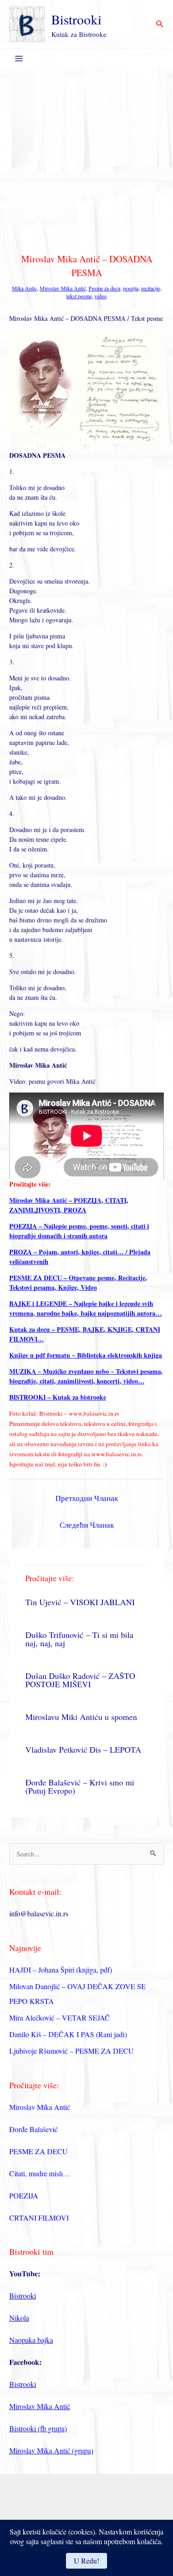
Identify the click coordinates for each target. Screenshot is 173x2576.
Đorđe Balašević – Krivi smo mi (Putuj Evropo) (80, 1786)
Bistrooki (76, 19)
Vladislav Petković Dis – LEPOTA (83, 1749)
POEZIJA (24, 2195)
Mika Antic (24, 288)
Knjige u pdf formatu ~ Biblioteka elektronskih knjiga (86, 1355)
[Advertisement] (86, 159)
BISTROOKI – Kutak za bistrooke (58, 1397)
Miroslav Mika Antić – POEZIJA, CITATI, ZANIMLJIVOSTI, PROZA (69, 1205)
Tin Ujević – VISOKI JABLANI (80, 1602)
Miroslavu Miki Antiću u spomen (81, 1717)
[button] (160, 24)
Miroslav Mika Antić (63, 288)
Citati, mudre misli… (40, 2173)
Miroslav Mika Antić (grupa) (51, 2450)
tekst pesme (79, 296)
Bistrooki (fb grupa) (38, 2428)
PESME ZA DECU (39, 2151)
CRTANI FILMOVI (39, 2218)
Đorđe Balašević (33, 2129)
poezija (131, 288)
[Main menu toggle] (19, 59)
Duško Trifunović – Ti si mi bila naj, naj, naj (79, 1639)
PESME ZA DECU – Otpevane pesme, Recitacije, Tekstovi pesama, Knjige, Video (78, 1282)
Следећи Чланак (87, 1525)
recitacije (151, 288)
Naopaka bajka (31, 2340)
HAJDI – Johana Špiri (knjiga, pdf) (61, 1970)
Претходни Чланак (87, 1498)
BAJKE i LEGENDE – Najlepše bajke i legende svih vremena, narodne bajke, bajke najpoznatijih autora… (86, 1308)
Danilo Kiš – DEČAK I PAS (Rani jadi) (68, 2034)
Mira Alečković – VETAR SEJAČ (60, 2018)
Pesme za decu (104, 288)
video (101, 296)
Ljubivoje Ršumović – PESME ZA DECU (72, 2051)
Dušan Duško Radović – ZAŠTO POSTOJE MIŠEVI (80, 1680)
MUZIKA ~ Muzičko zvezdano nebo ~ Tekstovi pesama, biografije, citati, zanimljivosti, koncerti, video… (86, 1376)
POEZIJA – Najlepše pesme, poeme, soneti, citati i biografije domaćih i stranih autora (79, 1231)
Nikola (19, 2318)
